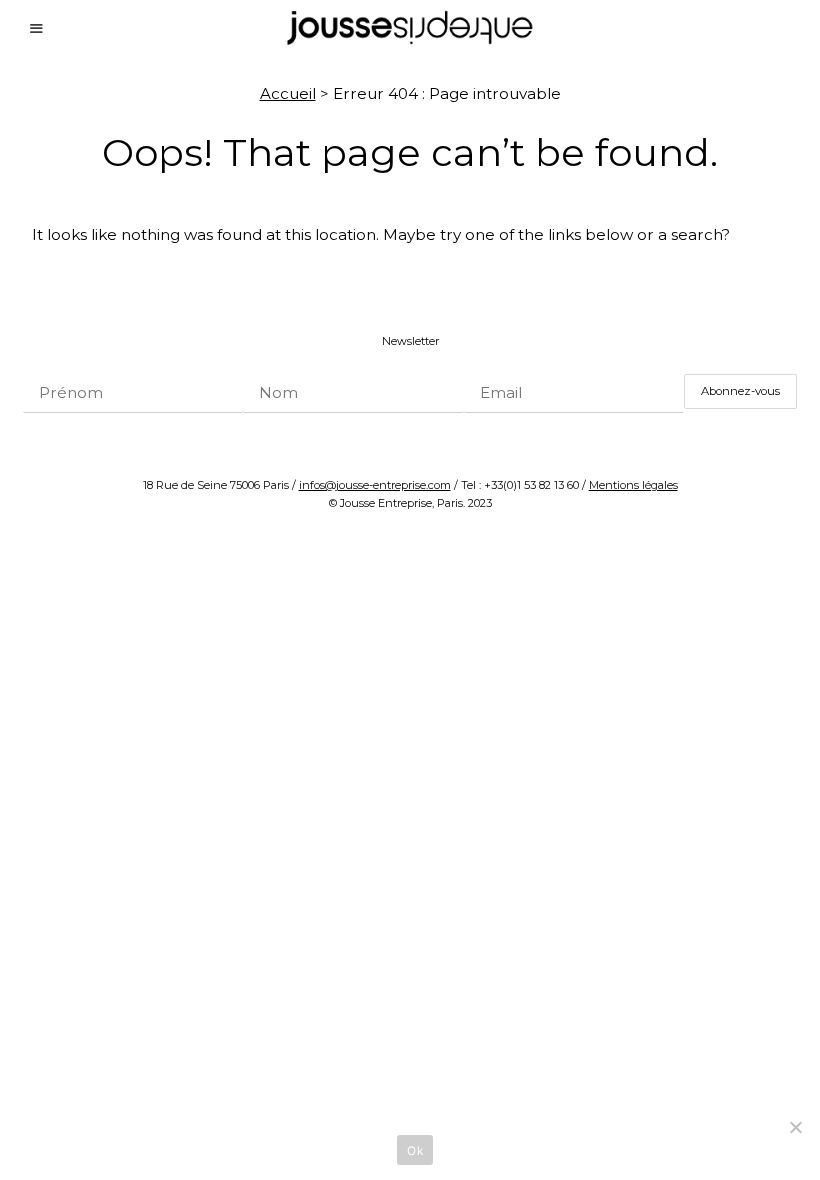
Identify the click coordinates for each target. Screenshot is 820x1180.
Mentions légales (633, 485)
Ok (415, 1150)
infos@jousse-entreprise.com (375, 485)
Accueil (288, 93)
